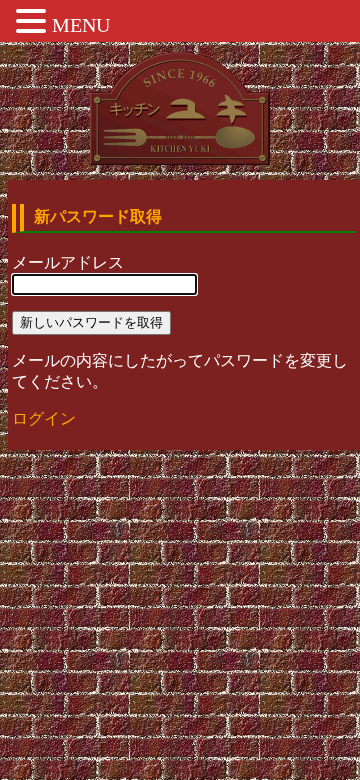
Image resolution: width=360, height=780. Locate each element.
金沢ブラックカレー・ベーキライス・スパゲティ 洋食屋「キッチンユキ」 (180, 108)
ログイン (44, 418)
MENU (81, 25)
